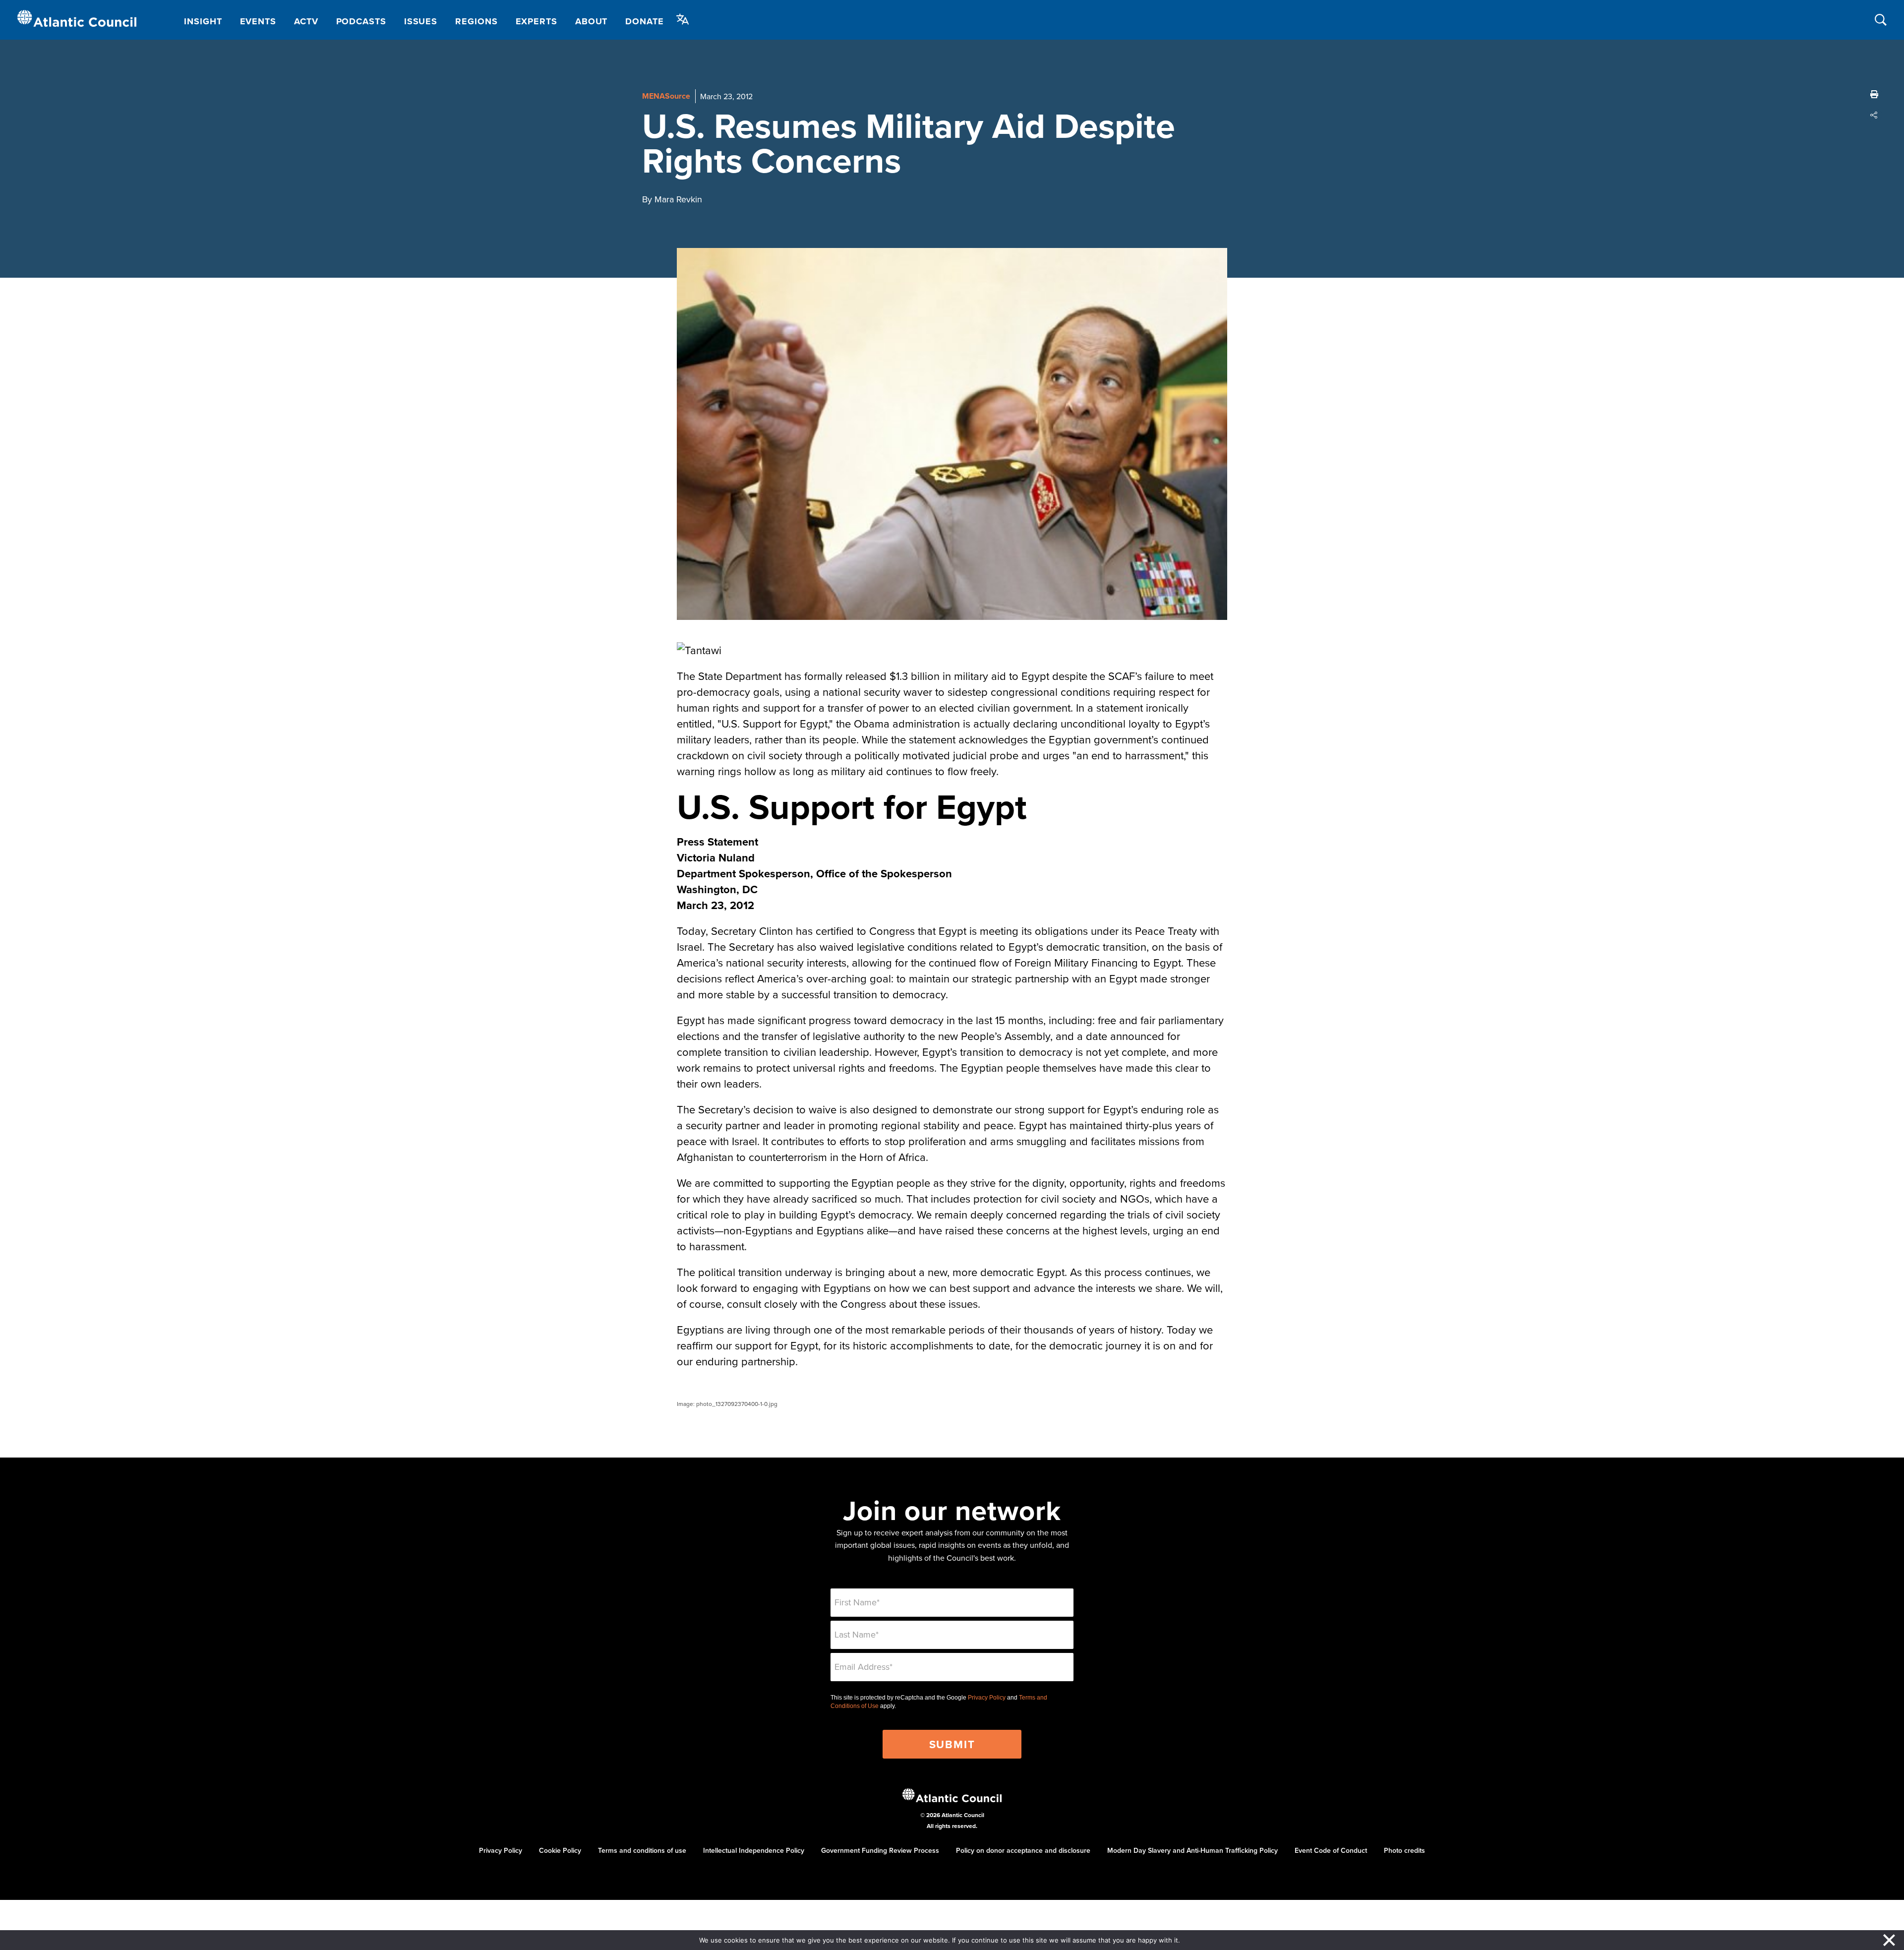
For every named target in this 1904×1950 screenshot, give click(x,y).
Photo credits (1404, 1850)
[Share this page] (1874, 115)
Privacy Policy (987, 1698)
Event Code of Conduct (1331, 1850)
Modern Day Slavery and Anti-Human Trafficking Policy (1192, 1850)
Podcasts (361, 21)
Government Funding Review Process (880, 1850)
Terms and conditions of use (642, 1850)
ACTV (306, 21)
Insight (203, 21)
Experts (536, 21)
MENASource (666, 96)
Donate (644, 21)
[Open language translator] (683, 19)
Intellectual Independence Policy (754, 1850)
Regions (476, 21)
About (592, 21)
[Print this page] (1874, 94)
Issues (421, 21)
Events (258, 21)
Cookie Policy (560, 1850)
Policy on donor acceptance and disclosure (1023, 1850)
